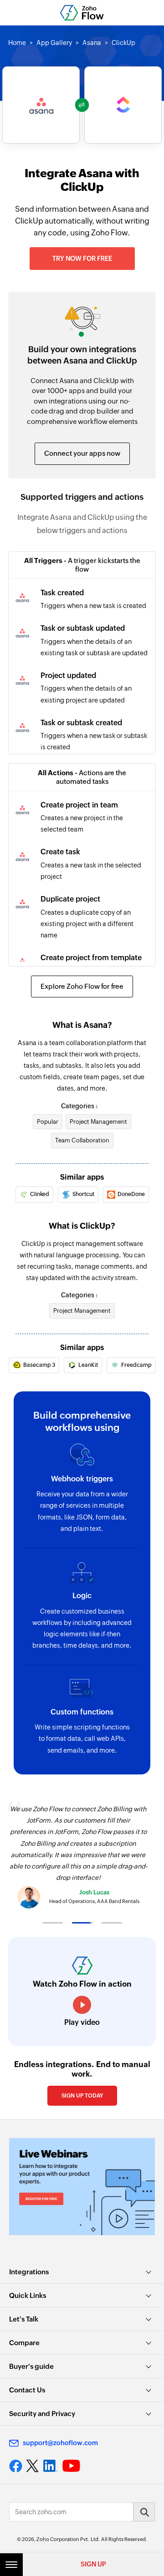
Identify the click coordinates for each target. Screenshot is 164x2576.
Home (17, 43)
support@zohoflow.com (60, 2443)
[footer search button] (144, 2512)
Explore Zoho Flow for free (82, 986)
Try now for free (82, 259)
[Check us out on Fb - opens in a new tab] (16, 2466)
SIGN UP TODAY (82, 2096)
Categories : (79, 1106)
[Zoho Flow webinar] (82, 2186)
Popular (48, 1122)
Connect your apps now (82, 453)
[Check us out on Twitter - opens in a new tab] (33, 2466)
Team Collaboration (82, 1140)
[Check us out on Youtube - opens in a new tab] (71, 2466)
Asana (92, 43)
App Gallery (54, 43)
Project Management (98, 1122)
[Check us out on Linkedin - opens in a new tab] (50, 2466)
